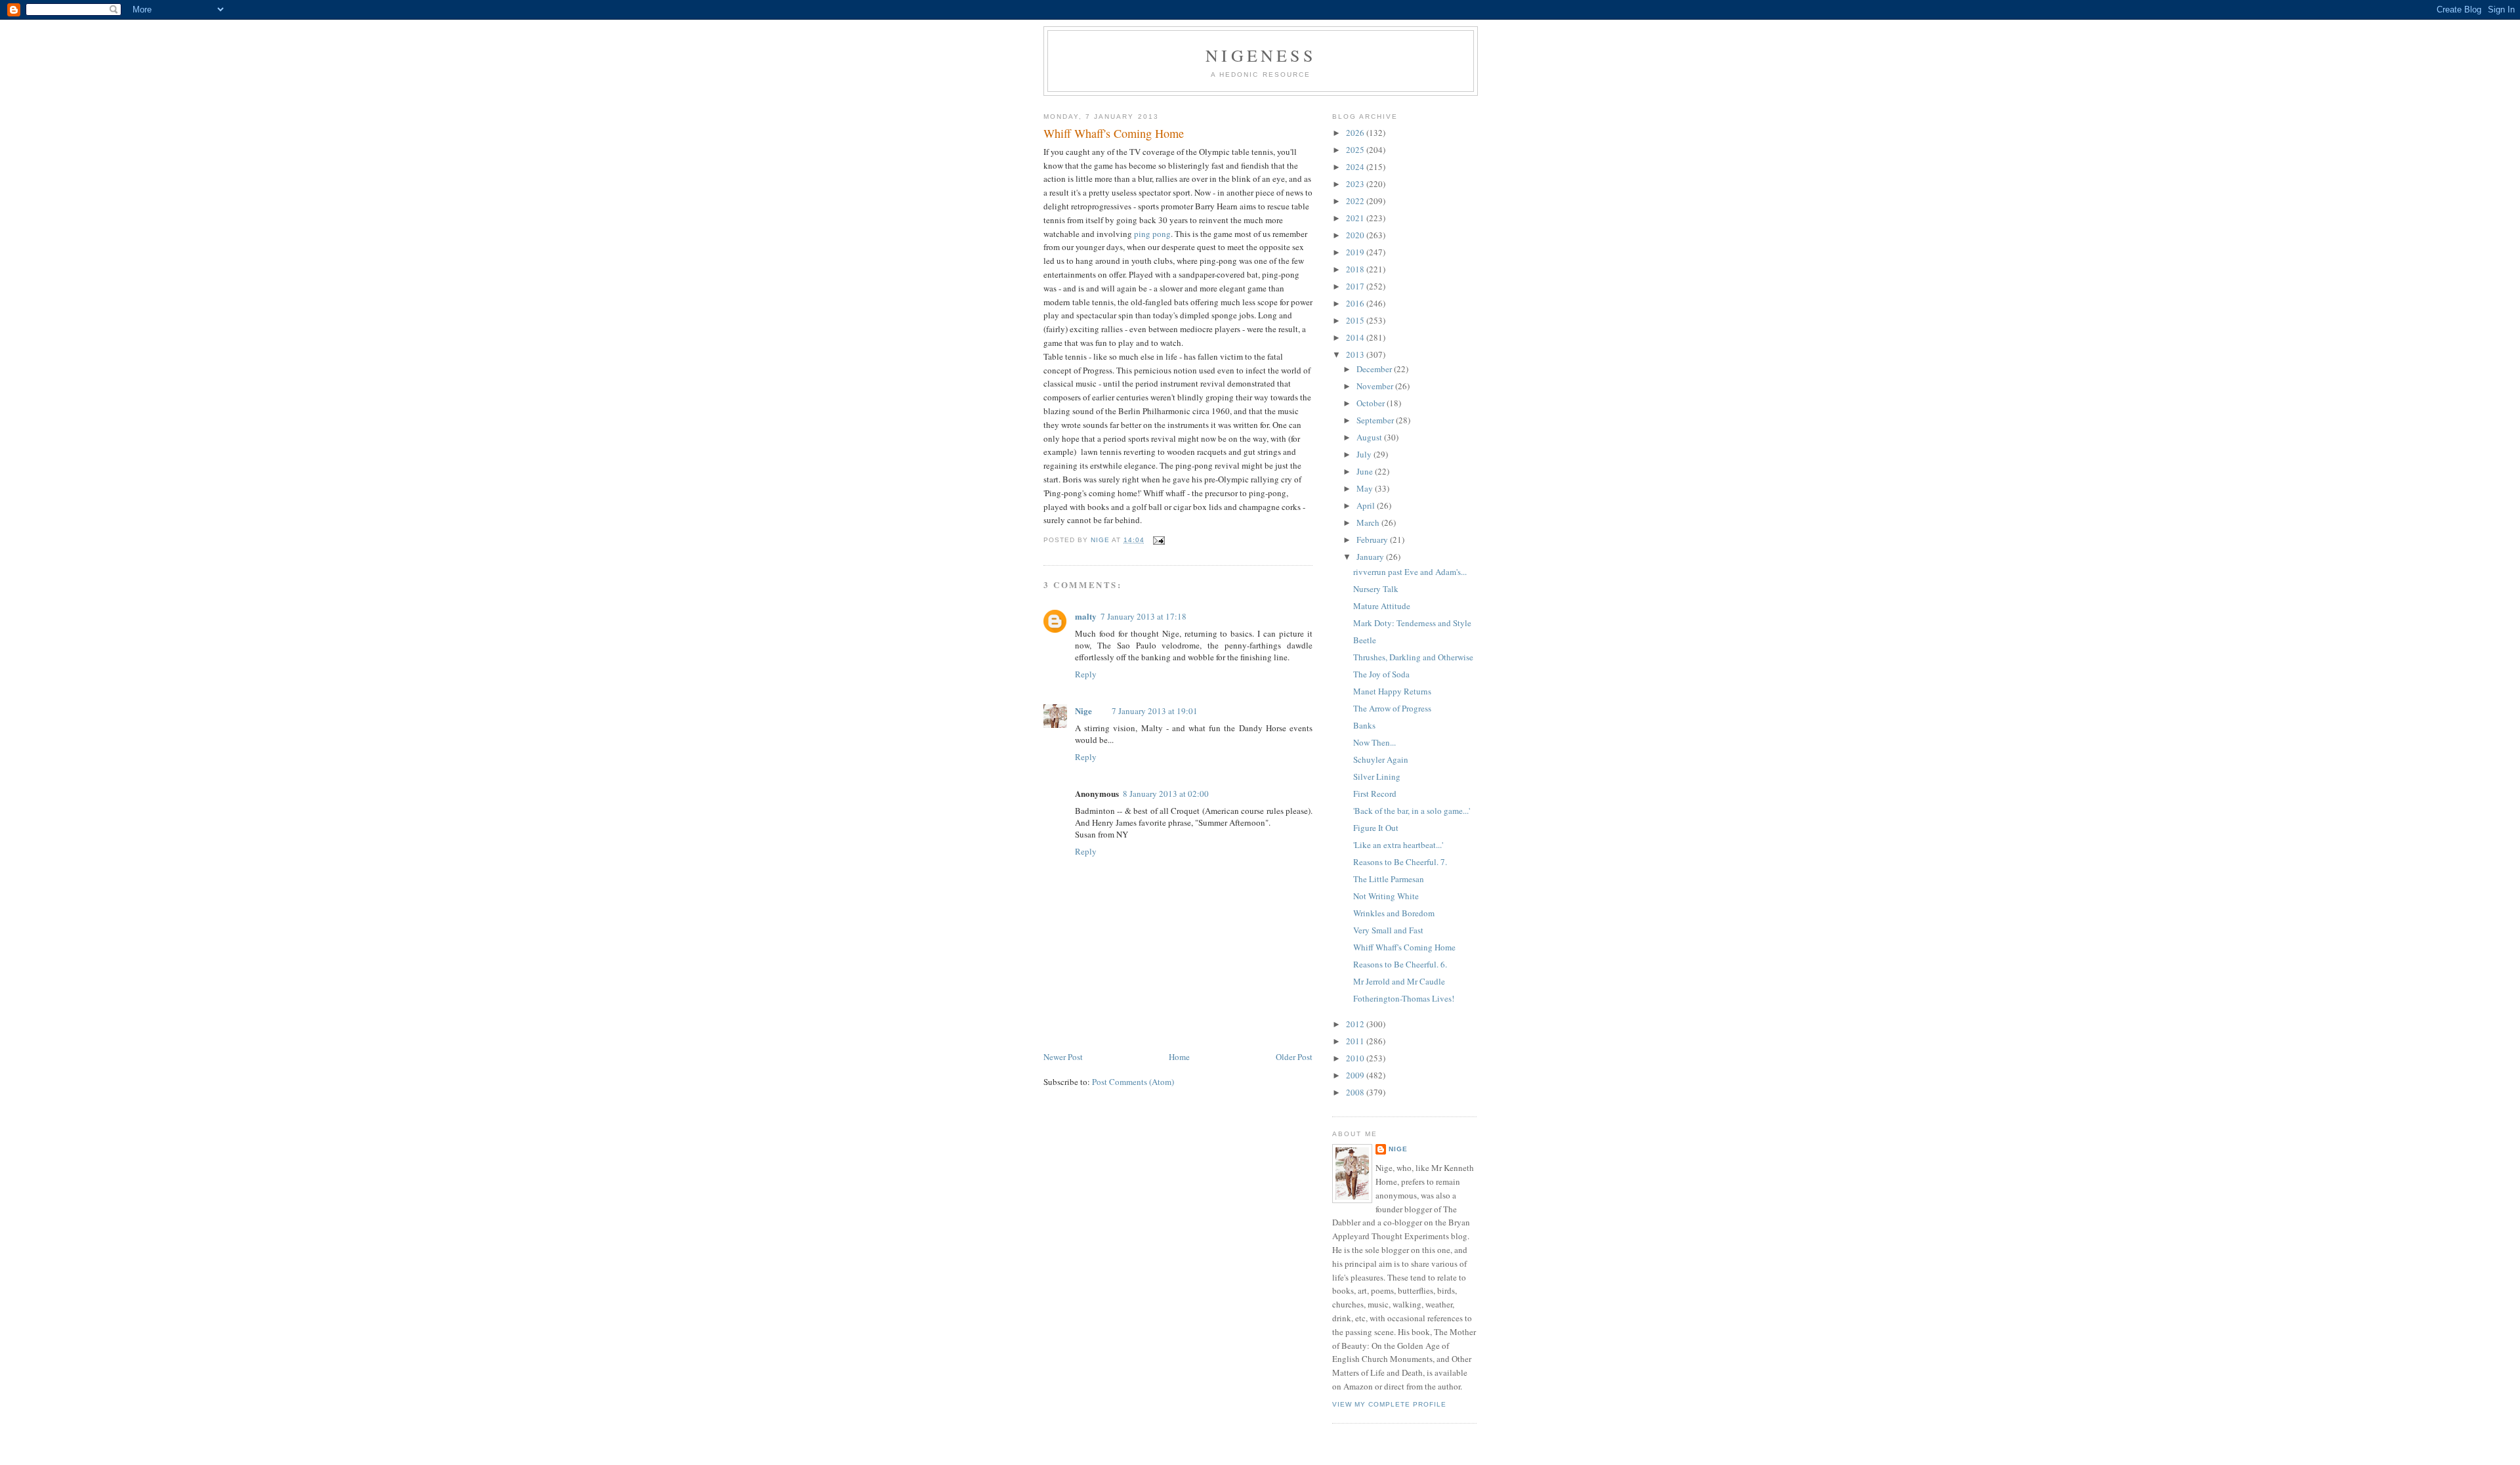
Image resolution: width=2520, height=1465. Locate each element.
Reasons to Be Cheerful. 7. (1400, 862)
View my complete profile (1389, 1404)
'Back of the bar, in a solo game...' (1412, 811)
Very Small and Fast (1388, 930)
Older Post (1294, 1057)
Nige (1083, 711)
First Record (1375, 794)
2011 (1356, 1041)
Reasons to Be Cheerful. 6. (1400, 964)
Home (1179, 1057)
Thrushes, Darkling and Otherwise (1413, 657)
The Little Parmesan (1389, 879)
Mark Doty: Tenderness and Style (1412, 623)
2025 (1356, 150)
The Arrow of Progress (1392, 708)
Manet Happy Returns (1392, 691)
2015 (1356, 320)
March (1369, 522)
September (1376, 420)
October (1372, 403)
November (1376, 386)
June (1366, 471)
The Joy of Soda (1381, 674)
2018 (1356, 269)
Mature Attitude (1382, 606)
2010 (1356, 1058)
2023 (1356, 184)
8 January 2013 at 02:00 (1166, 794)
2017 (1356, 286)
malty (1086, 616)
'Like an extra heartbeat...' (1398, 845)
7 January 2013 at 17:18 (1144, 616)
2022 (1356, 201)
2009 (1356, 1075)
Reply (1086, 674)
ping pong (1152, 234)
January (1371, 557)
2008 (1356, 1092)
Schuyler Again (1381, 759)
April (1367, 505)
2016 (1356, 303)
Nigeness (1261, 55)
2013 (1356, 354)
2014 (1356, 337)
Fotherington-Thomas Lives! (1404, 998)
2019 (1356, 252)
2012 (1356, 1024)
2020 (1356, 235)
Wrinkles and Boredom (1394, 913)
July (1365, 454)
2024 (1356, 167)
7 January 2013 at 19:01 (1155, 711)
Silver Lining (1377, 776)
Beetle (1365, 640)
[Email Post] (1159, 540)
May (1366, 488)
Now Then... (1375, 742)
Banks (1364, 725)
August (1370, 437)
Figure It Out (1376, 828)
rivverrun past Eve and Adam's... (1410, 572)
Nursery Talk (1376, 589)
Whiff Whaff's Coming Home (1404, 947)
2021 (1356, 218)
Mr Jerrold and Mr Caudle (1399, 981)
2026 (1356, 133)
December (1375, 369)
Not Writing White (1386, 896)
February (1373, 540)
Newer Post (1063, 1057)
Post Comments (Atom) (1133, 1082)
